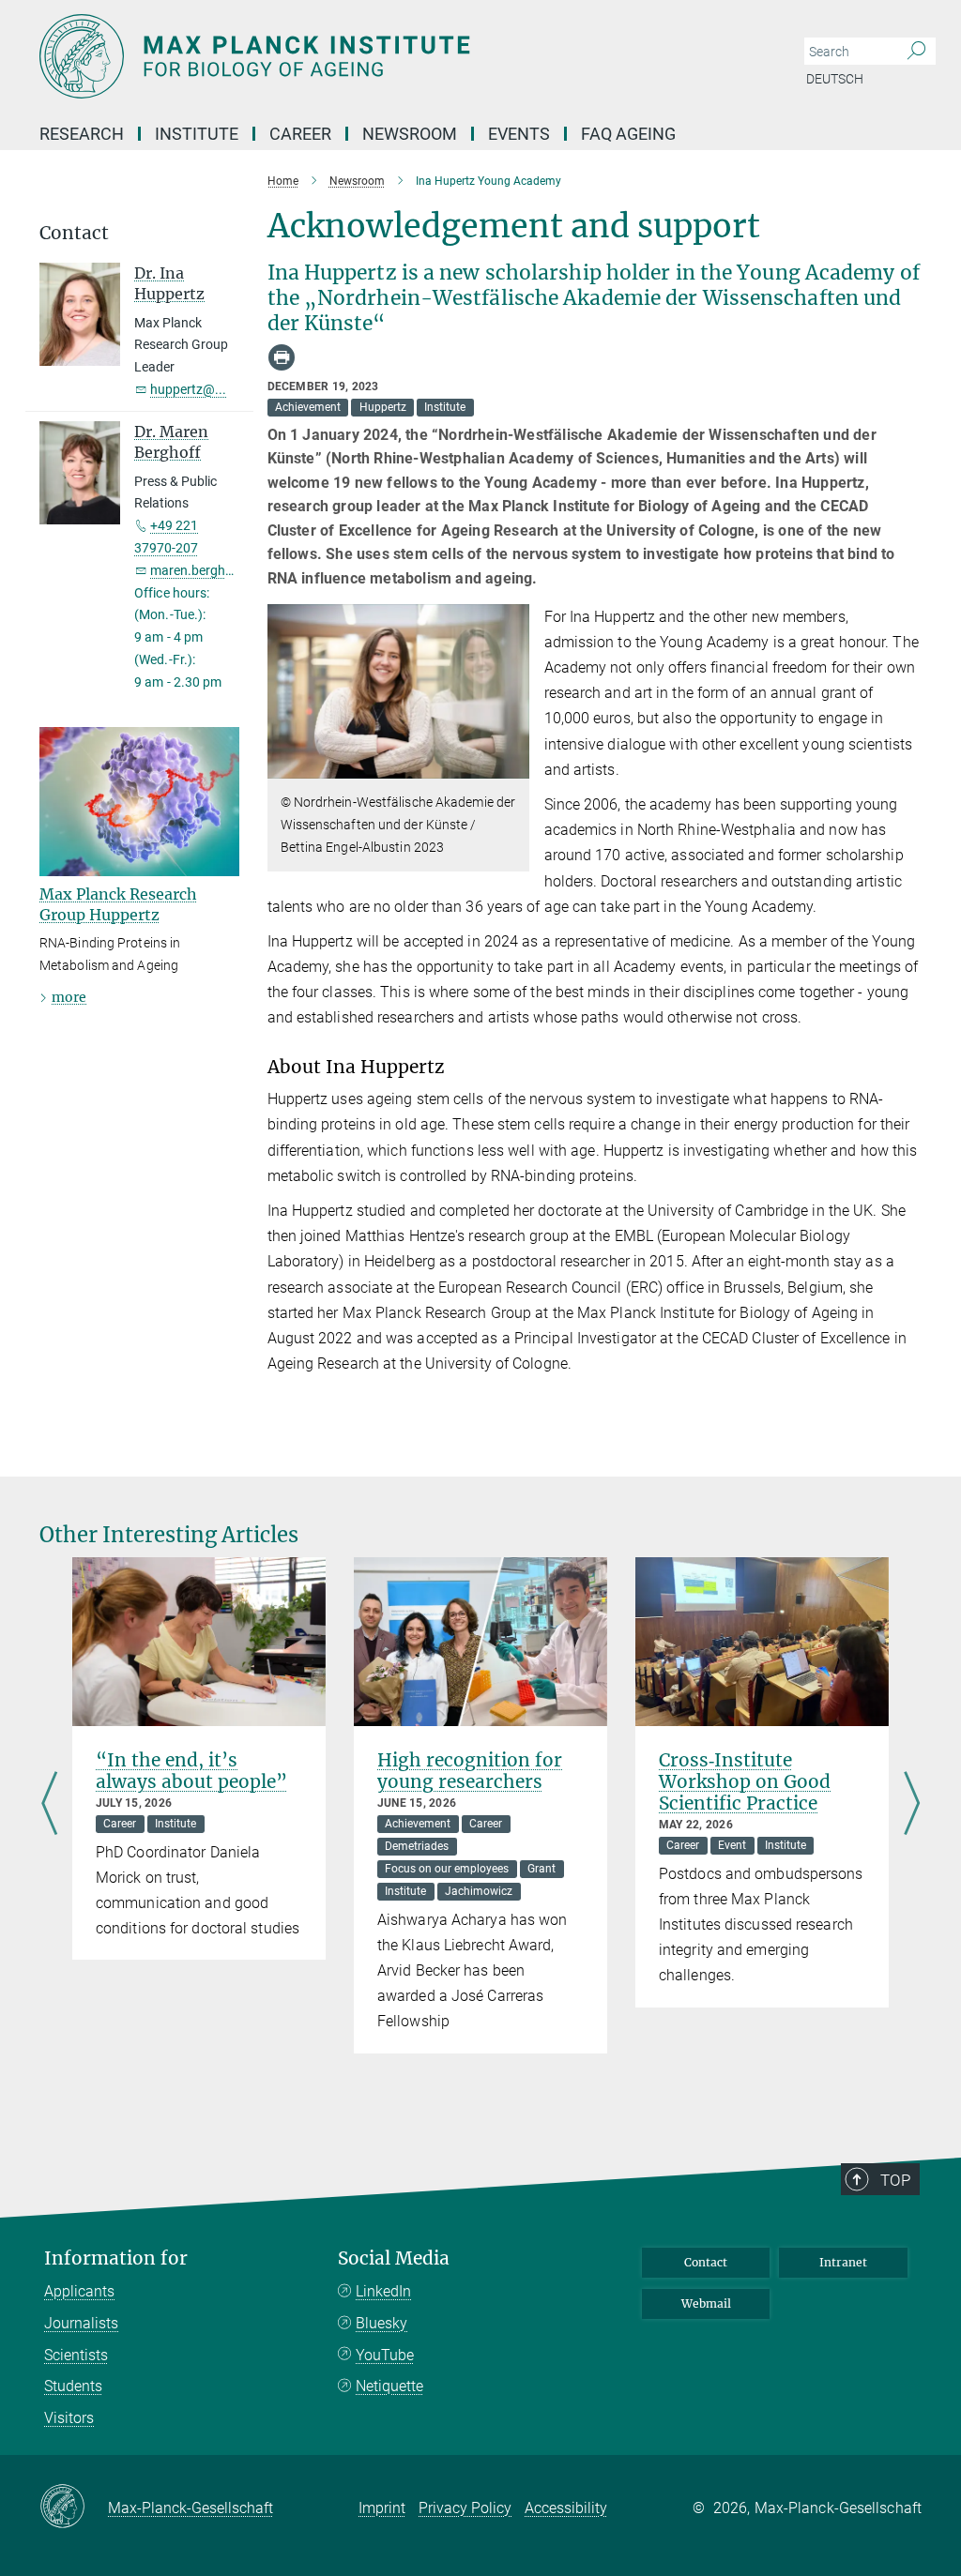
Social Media (394, 2258)
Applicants (79, 2291)
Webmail (706, 2303)
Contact (706, 2262)
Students (73, 2386)
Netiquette (389, 2386)
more (69, 997)
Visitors (69, 2418)
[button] (513, 765)
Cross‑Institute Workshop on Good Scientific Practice (745, 1781)
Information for (116, 2258)
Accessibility (566, 2508)
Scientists (76, 2355)
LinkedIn (383, 2291)
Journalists (81, 2323)
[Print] (282, 357)
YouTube (385, 2355)
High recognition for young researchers (470, 1771)
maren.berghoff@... (208, 570)
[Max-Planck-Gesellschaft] (74, 2508)
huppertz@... (188, 389)
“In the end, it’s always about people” (191, 1771)
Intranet (843, 2262)
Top (895, 2180)
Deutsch (835, 79)
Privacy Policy (465, 2508)
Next (912, 1805)
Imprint (382, 2508)
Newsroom (410, 134)
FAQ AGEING (630, 134)
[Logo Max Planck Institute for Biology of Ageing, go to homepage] (391, 56)
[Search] (916, 52)
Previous (49, 1805)
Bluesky (381, 2323)
